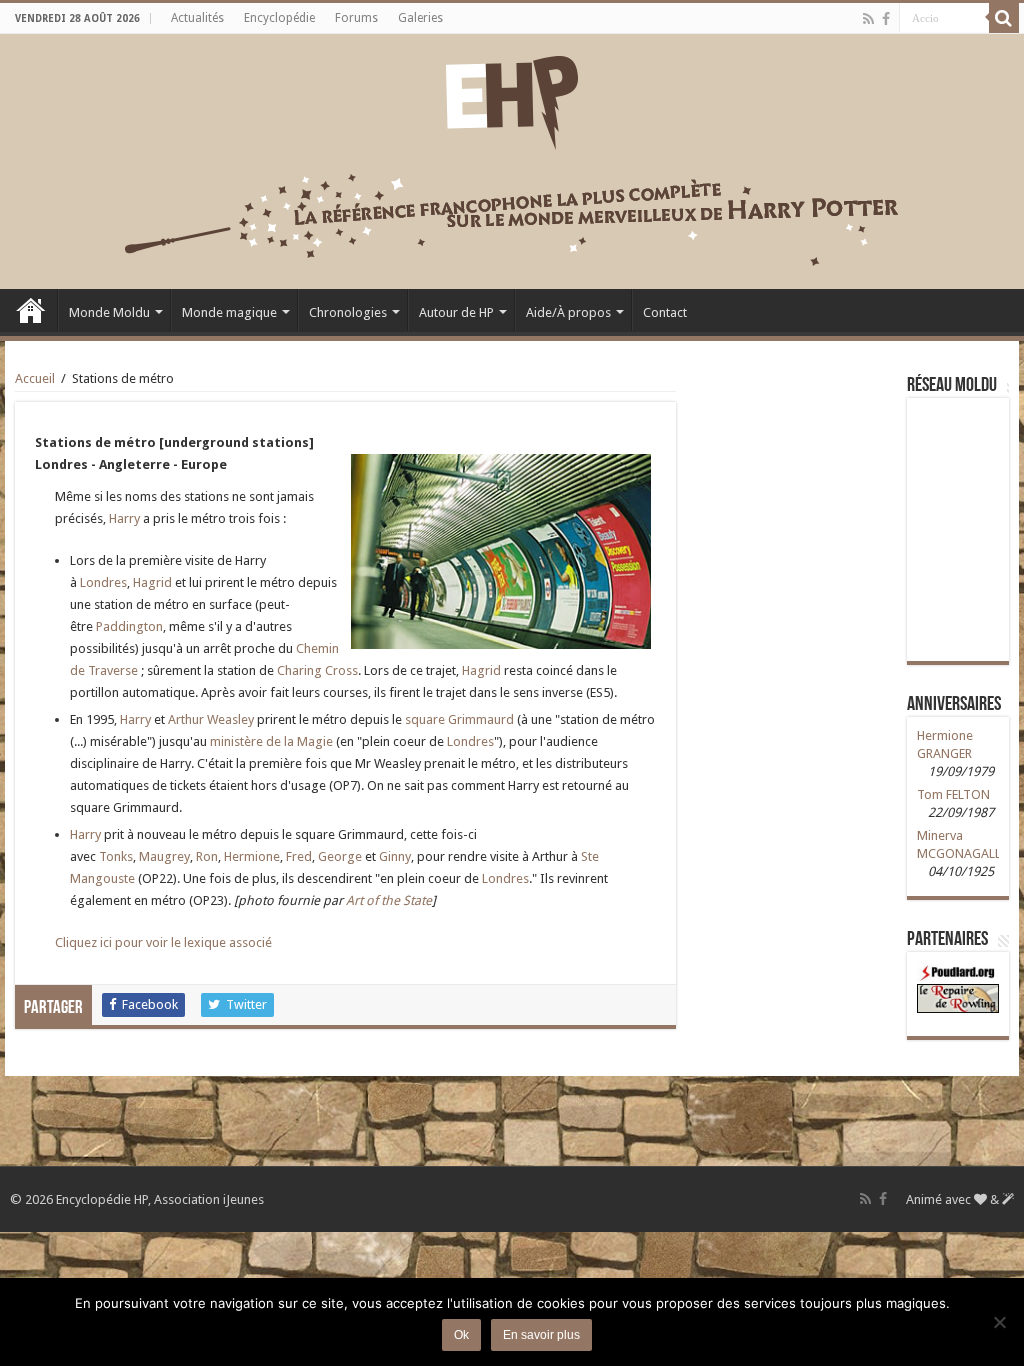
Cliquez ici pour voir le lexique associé (163, 942)
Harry (124, 518)
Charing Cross (317, 670)
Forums (356, 18)
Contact (665, 312)
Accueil (31, 310)
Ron (207, 856)
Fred (299, 856)
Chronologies (348, 312)
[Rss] (868, 19)
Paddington (129, 626)
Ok (461, 1335)
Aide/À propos (568, 312)
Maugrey (164, 856)
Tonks (116, 856)
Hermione (252, 856)
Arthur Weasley (211, 719)
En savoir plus (541, 1335)
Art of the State (389, 900)
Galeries (420, 18)
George (340, 856)
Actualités (197, 18)
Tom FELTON (953, 794)
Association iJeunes (209, 1199)
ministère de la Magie (271, 741)
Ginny (395, 856)
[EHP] (512, 99)
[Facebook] (886, 19)
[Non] (999, 1322)
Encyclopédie (279, 18)
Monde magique (229, 312)
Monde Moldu (109, 312)
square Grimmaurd (459, 719)
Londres (103, 582)
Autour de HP (456, 312)
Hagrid (152, 582)
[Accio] (1004, 18)
